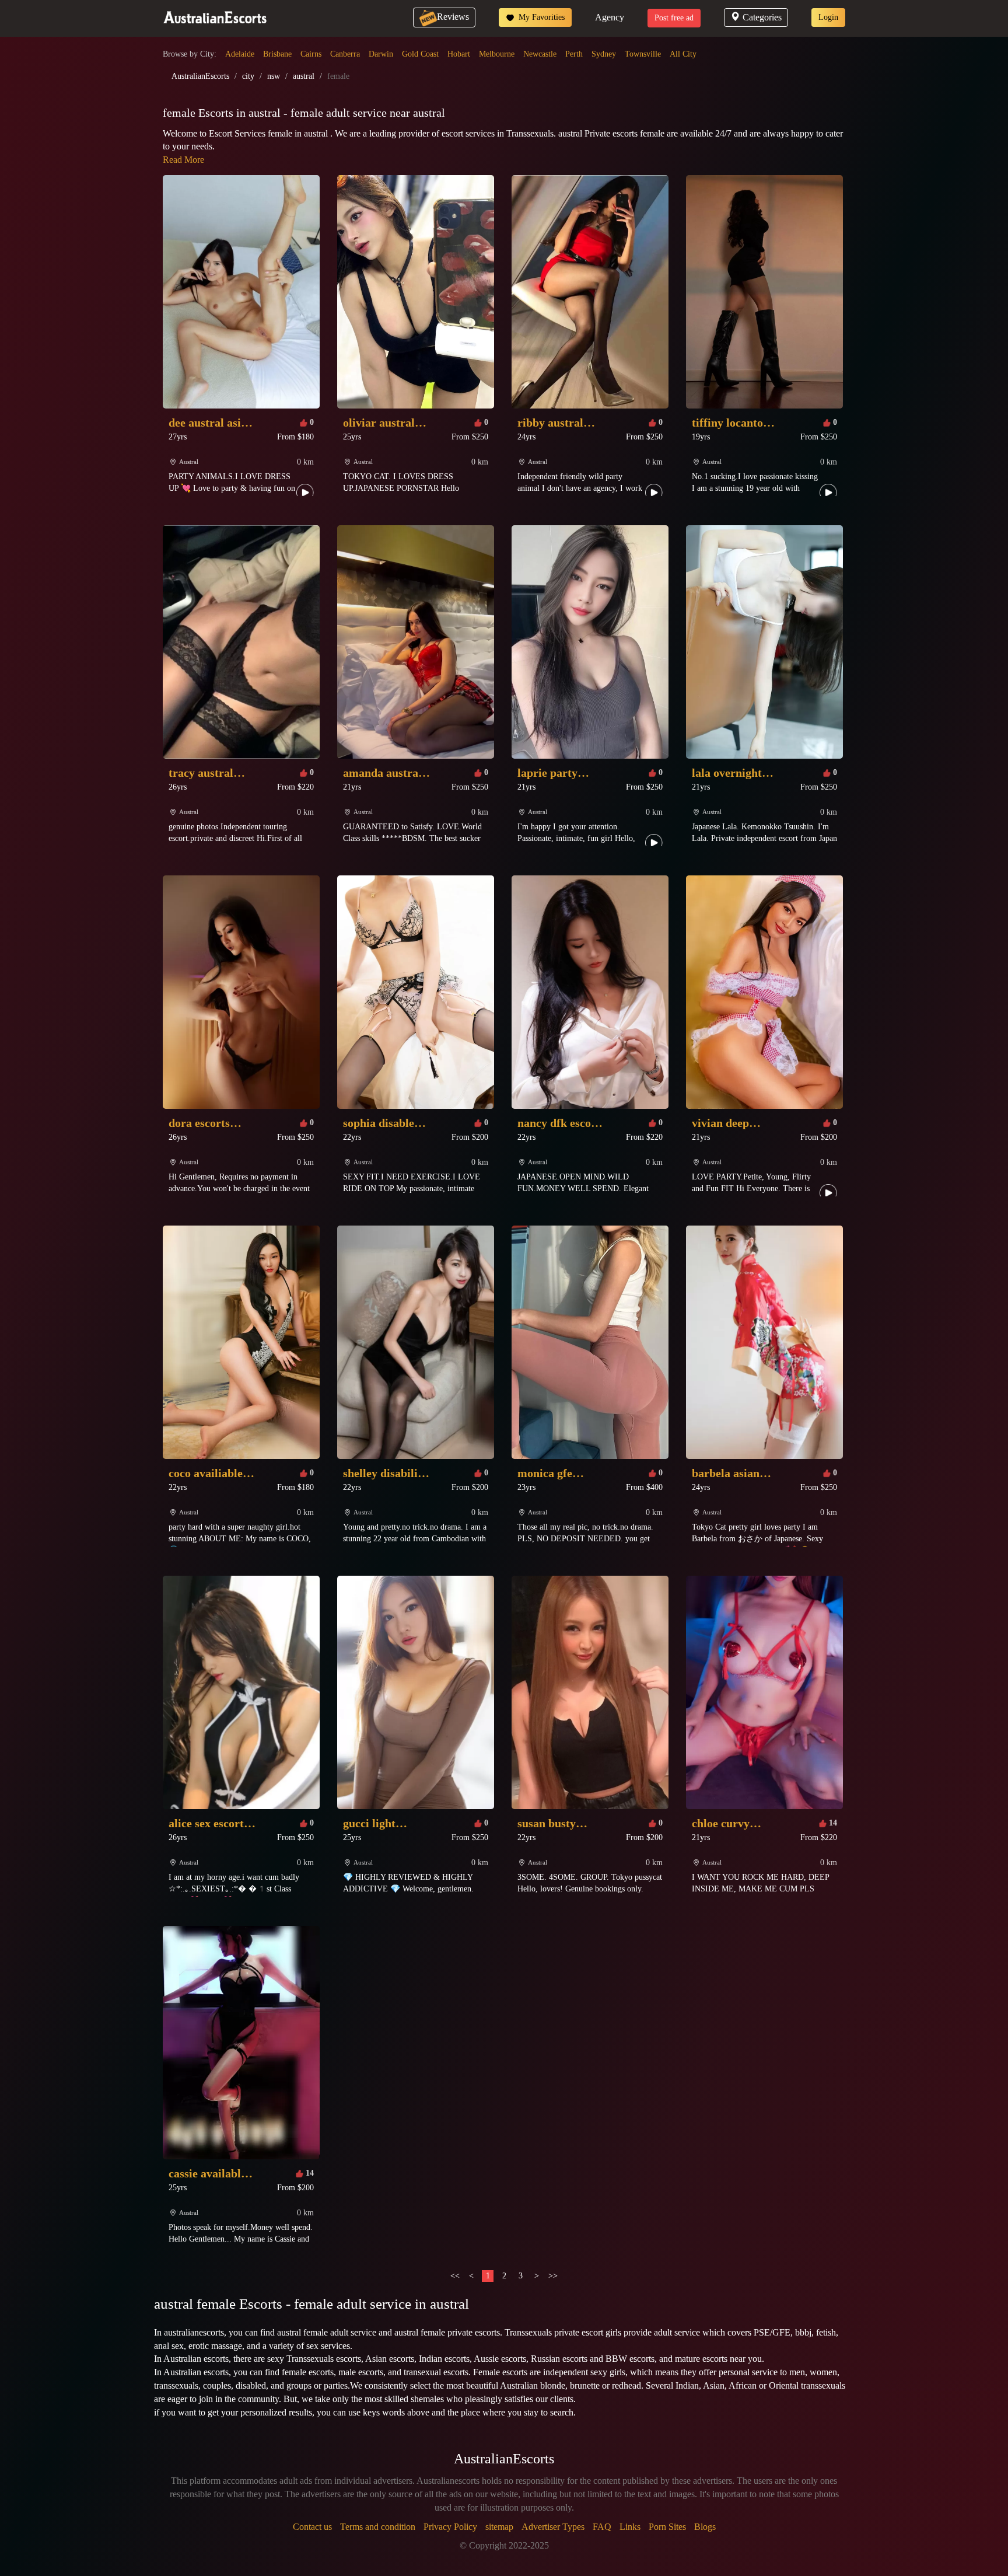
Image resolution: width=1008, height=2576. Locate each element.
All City (683, 54)
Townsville (643, 54)
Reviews (453, 17)
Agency (610, 17)
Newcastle (540, 54)
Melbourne (497, 54)
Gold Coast (420, 54)
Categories (762, 17)
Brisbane (277, 54)
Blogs (705, 2527)
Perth (574, 54)
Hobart (459, 54)
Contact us (312, 2527)
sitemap (499, 2527)
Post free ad (674, 18)
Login (828, 17)
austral (304, 76)
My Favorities (540, 17)
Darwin (381, 54)
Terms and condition (378, 2527)
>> (553, 2276)
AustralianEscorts (200, 76)
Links (630, 2527)
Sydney (604, 54)
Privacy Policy (450, 2527)
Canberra (345, 54)
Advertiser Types (553, 2527)
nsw (274, 76)
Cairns (311, 54)
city (248, 76)
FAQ (602, 2527)
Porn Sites (667, 2527)
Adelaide (240, 54)
